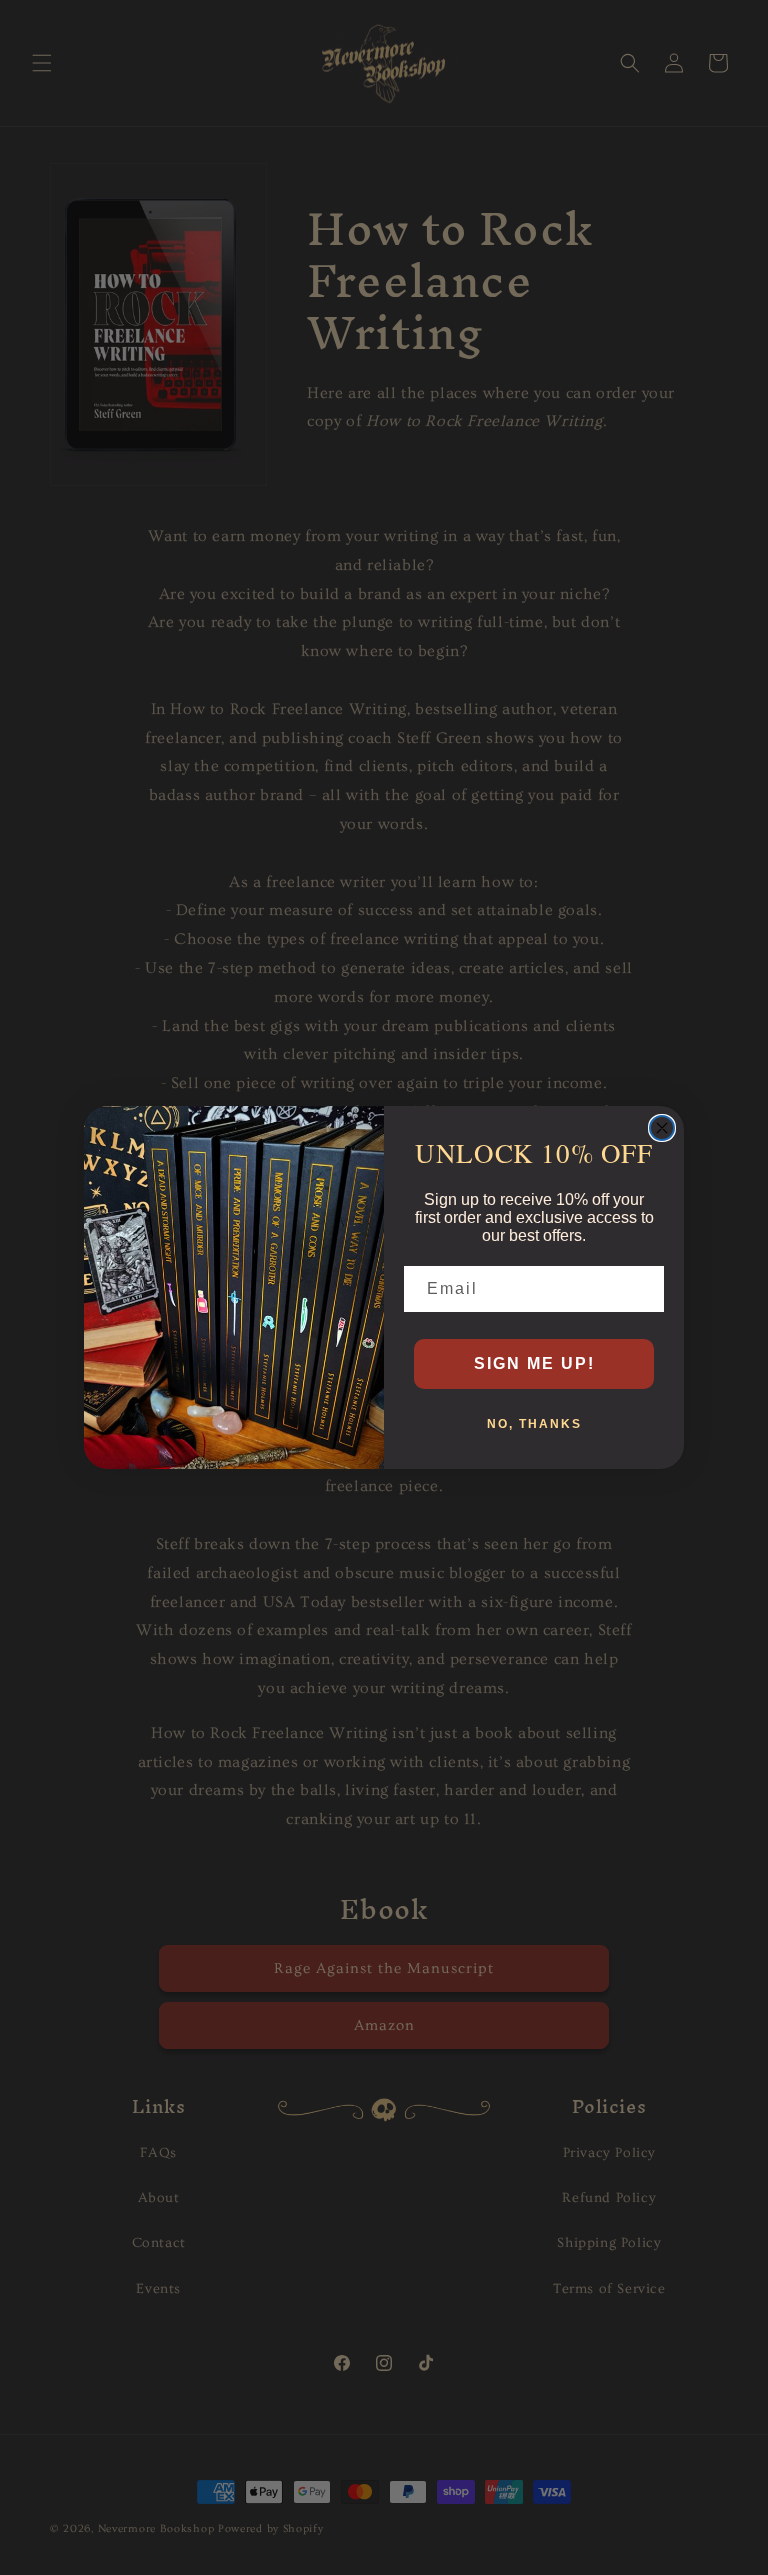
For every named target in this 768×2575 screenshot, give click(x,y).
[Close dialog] (662, 1128)
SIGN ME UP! (534, 1363)
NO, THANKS (534, 1424)
